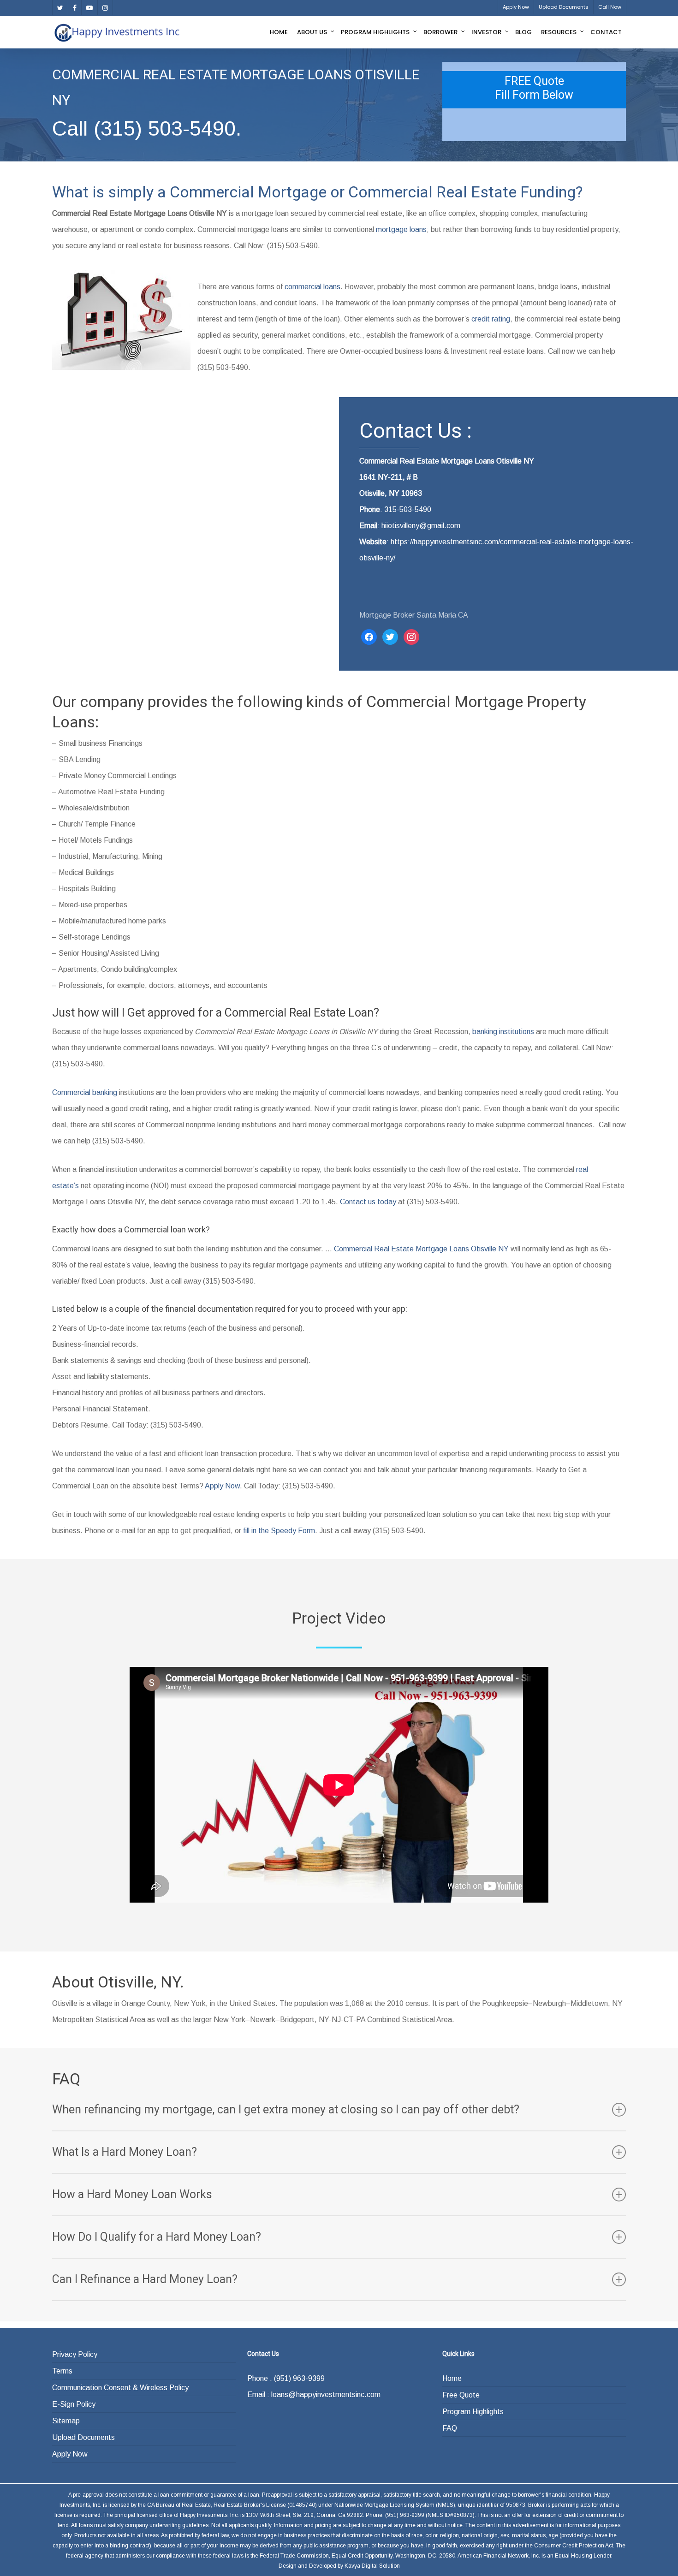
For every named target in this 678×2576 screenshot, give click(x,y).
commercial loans (312, 287)
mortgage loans (401, 229)
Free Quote (461, 2395)
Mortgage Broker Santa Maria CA (414, 615)
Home (452, 2378)
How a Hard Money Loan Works (132, 2194)
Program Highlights (473, 2412)
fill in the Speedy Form (279, 1531)
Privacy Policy (75, 2354)
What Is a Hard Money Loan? (125, 2152)
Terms (62, 2371)
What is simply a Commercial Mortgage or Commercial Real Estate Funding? (317, 192)
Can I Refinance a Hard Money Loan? (145, 2279)
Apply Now (222, 1486)
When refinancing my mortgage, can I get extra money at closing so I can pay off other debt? (286, 2109)
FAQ (450, 2428)
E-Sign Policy (74, 2404)
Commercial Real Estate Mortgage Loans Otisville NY (421, 1249)
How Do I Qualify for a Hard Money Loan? (157, 2237)
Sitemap (66, 2421)
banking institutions (503, 1032)
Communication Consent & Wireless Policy (120, 2388)
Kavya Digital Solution (372, 2566)
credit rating (491, 319)
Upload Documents (83, 2437)
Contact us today (368, 1202)
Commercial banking (85, 1092)
